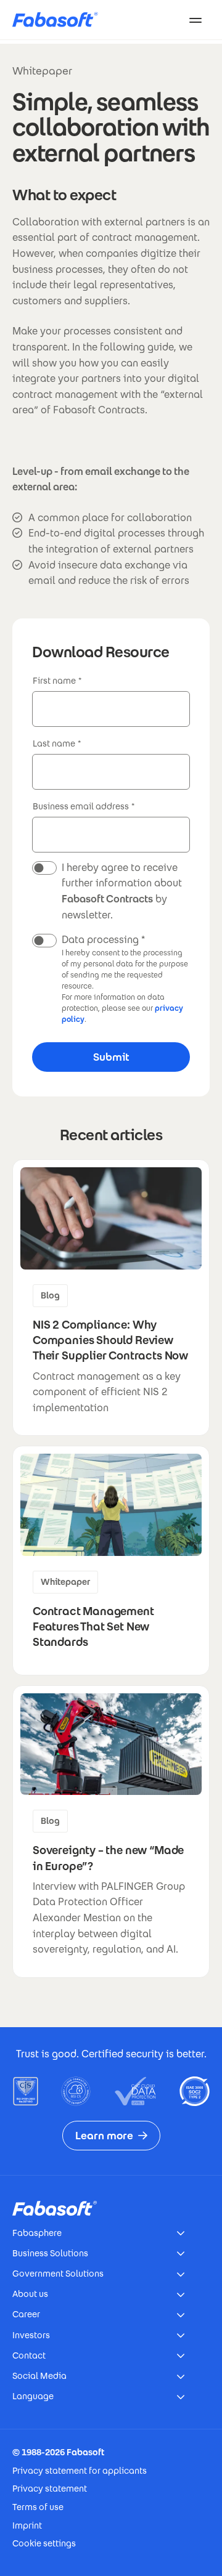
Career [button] (26, 2314)
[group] (111, 1298)
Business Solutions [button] (50, 2253)
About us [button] (30, 2294)
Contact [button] (29, 2355)
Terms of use (38, 2507)
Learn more (104, 2136)
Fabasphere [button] (37, 2233)
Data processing (100, 940)
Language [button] (33, 2396)
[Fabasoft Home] (60, 20)
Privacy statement (50, 2489)
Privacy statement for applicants (80, 2471)
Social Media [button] (39, 2376)
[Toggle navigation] (195, 20)
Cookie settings (44, 2543)
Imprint (27, 2525)
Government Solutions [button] (58, 2274)
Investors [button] (31, 2335)
